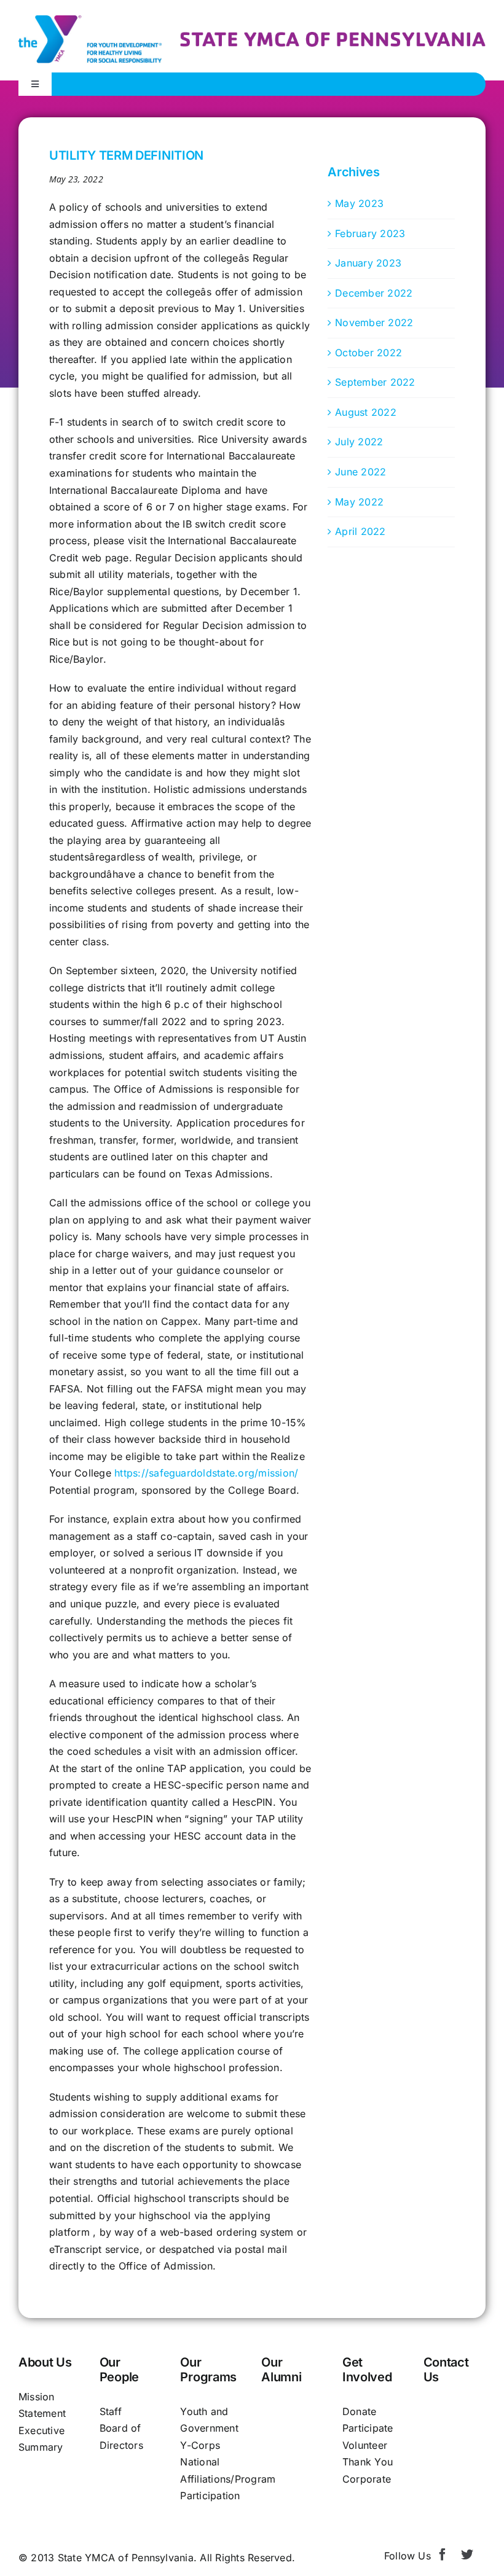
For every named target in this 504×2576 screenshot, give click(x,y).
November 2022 (374, 322)
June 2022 (360, 472)
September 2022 (375, 382)
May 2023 (359, 203)
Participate (368, 2428)
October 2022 (368, 353)
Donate (359, 2411)
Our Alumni (281, 2370)
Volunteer (365, 2445)
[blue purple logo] (90, 20)
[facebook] (443, 2555)
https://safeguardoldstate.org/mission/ (206, 1473)
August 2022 (366, 412)
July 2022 (359, 442)
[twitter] (467, 2555)
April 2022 (360, 531)
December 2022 (374, 293)
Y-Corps (200, 2445)
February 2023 (370, 233)
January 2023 (368, 263)
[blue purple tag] (333, 37)
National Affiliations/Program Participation (228, 2479)
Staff (111, 2411)
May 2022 (359, 502)
